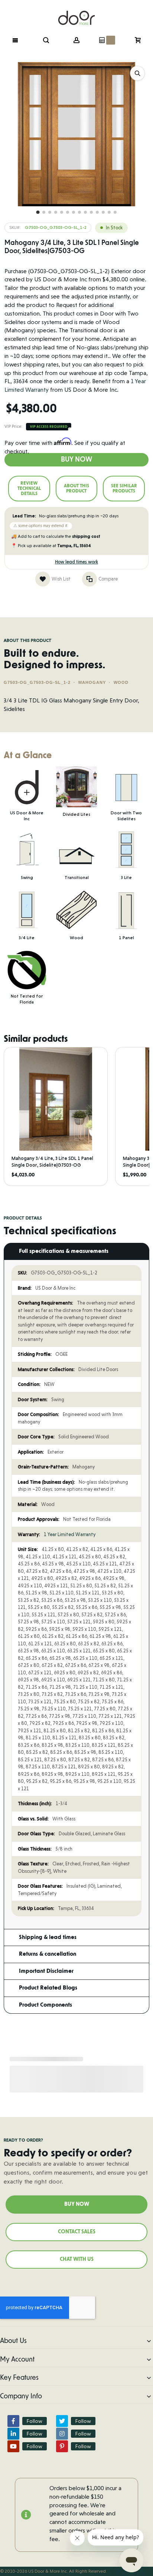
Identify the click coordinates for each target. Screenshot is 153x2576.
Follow (35, 2421)
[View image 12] (103, 212)
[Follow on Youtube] (13, 2446)
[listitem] (56, 1116)
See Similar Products (124, 488)
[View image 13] (109, 212)
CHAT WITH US (77, 2259)
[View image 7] (74, 212)
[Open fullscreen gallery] (137, 73)
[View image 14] (115, 212)
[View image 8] (79, 212)
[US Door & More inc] (76, 13)
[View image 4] (56, 212)
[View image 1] (38, 212)
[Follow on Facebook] (13, 2421)
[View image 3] (50, 212)
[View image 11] (97, 212)
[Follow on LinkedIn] (13, 2434)
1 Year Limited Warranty (70, 1534)
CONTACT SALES (77, 2232)
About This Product (76, 488)
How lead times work (76, 562)
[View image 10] (91, 212)
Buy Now (76, 460)
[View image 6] (68, 212)
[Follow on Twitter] (62, 2421)
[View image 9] (85, 212)
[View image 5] (62, 212)
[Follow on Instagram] (62, 2434)
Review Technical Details (29, 488)
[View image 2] (44, 212)
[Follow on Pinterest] (62, 2446)
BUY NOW (77, 2204)
